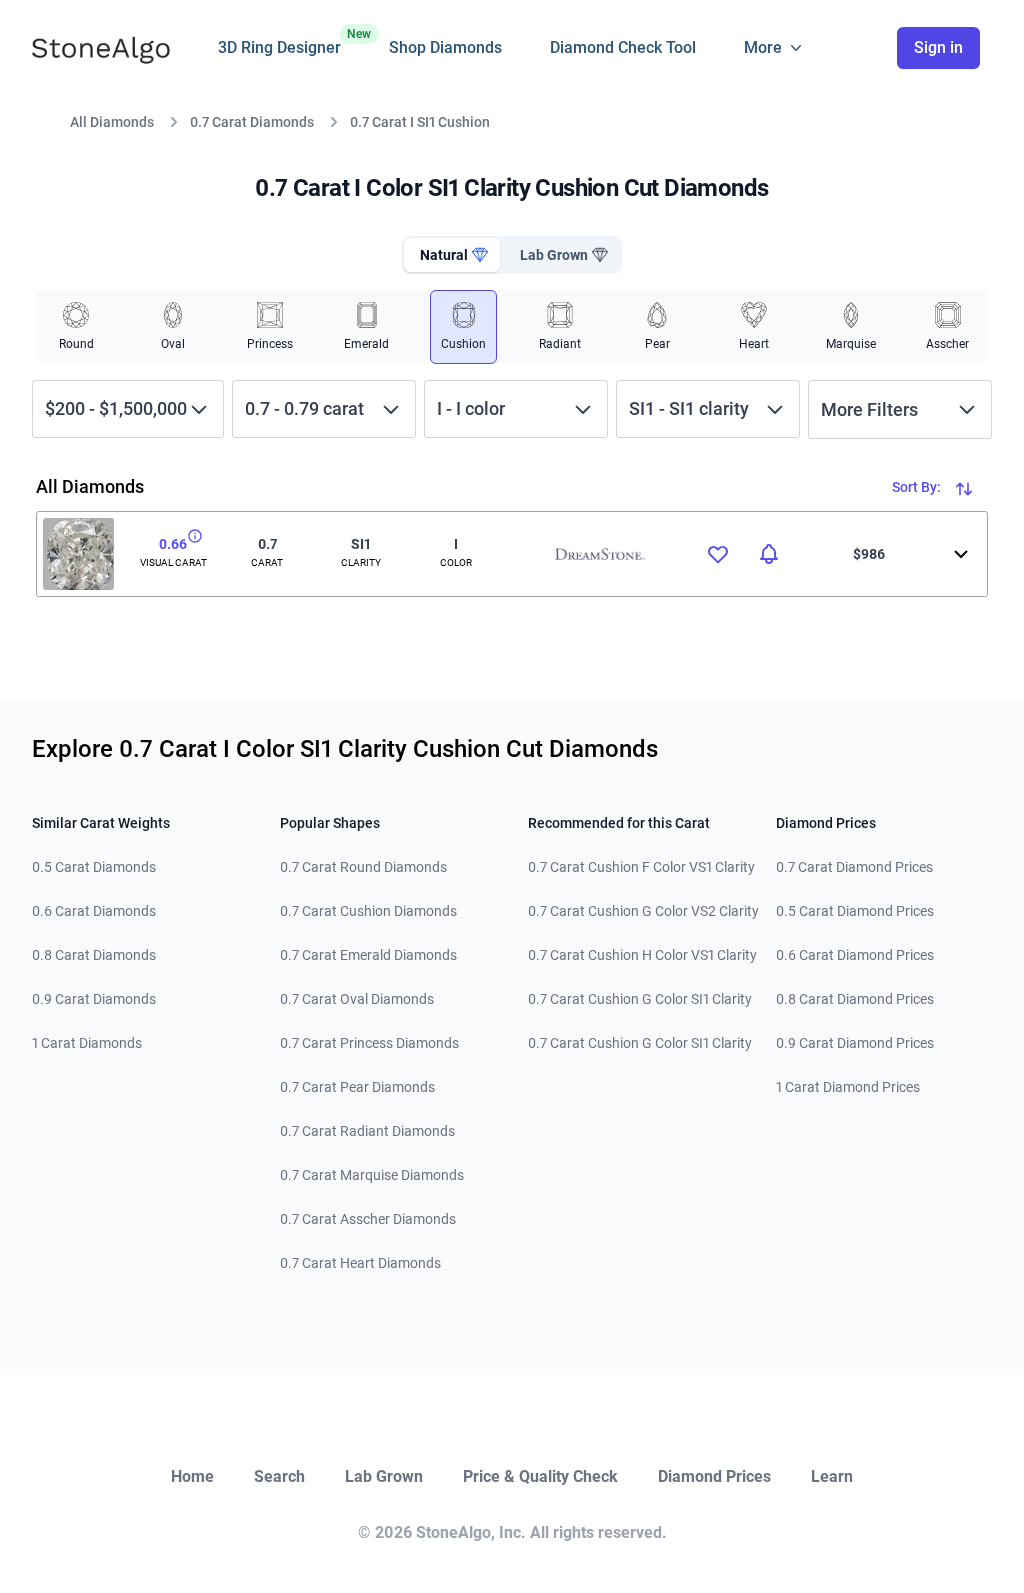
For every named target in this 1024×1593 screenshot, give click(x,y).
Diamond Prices (714, 1476)
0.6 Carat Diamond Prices (855, 955)
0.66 (173, 544)
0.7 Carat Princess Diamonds (369, 1043)
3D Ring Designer (279, 42)
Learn (832, 1476)
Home (192, 1476)
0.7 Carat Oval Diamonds (357, 999)
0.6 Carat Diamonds (94, 911)
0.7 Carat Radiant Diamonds (367, 1131)
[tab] (452, 255)
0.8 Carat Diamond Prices (855, 999)
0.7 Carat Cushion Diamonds (368, 911)
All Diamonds (112, 122)
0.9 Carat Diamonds (94, 999)
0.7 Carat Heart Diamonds (360, 1263)
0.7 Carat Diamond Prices (854, 867)
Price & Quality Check (540, 1476)
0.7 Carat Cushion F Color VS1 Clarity (641, 867)
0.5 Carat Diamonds (94, 867)
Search (279, 1476)
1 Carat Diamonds (87, 1043)
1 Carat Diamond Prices (848, 1087)
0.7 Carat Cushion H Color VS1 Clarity (642, 955)
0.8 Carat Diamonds (94, 955)
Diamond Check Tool (623, 47)
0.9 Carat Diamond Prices (855, 1043)
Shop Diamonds (445, 47)
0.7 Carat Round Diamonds (363, 867)
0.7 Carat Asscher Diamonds (368, 1219)
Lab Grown (384, 1476)
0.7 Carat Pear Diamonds (357, 1087)
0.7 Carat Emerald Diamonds (368, 955)
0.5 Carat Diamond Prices (855, 911)
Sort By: (918, 487)
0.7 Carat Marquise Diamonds (372, 1175)
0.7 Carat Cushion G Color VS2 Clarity (643, 911)
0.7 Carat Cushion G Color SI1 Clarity (640, 999)
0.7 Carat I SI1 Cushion (420, 122)
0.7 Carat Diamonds (252, 122)
